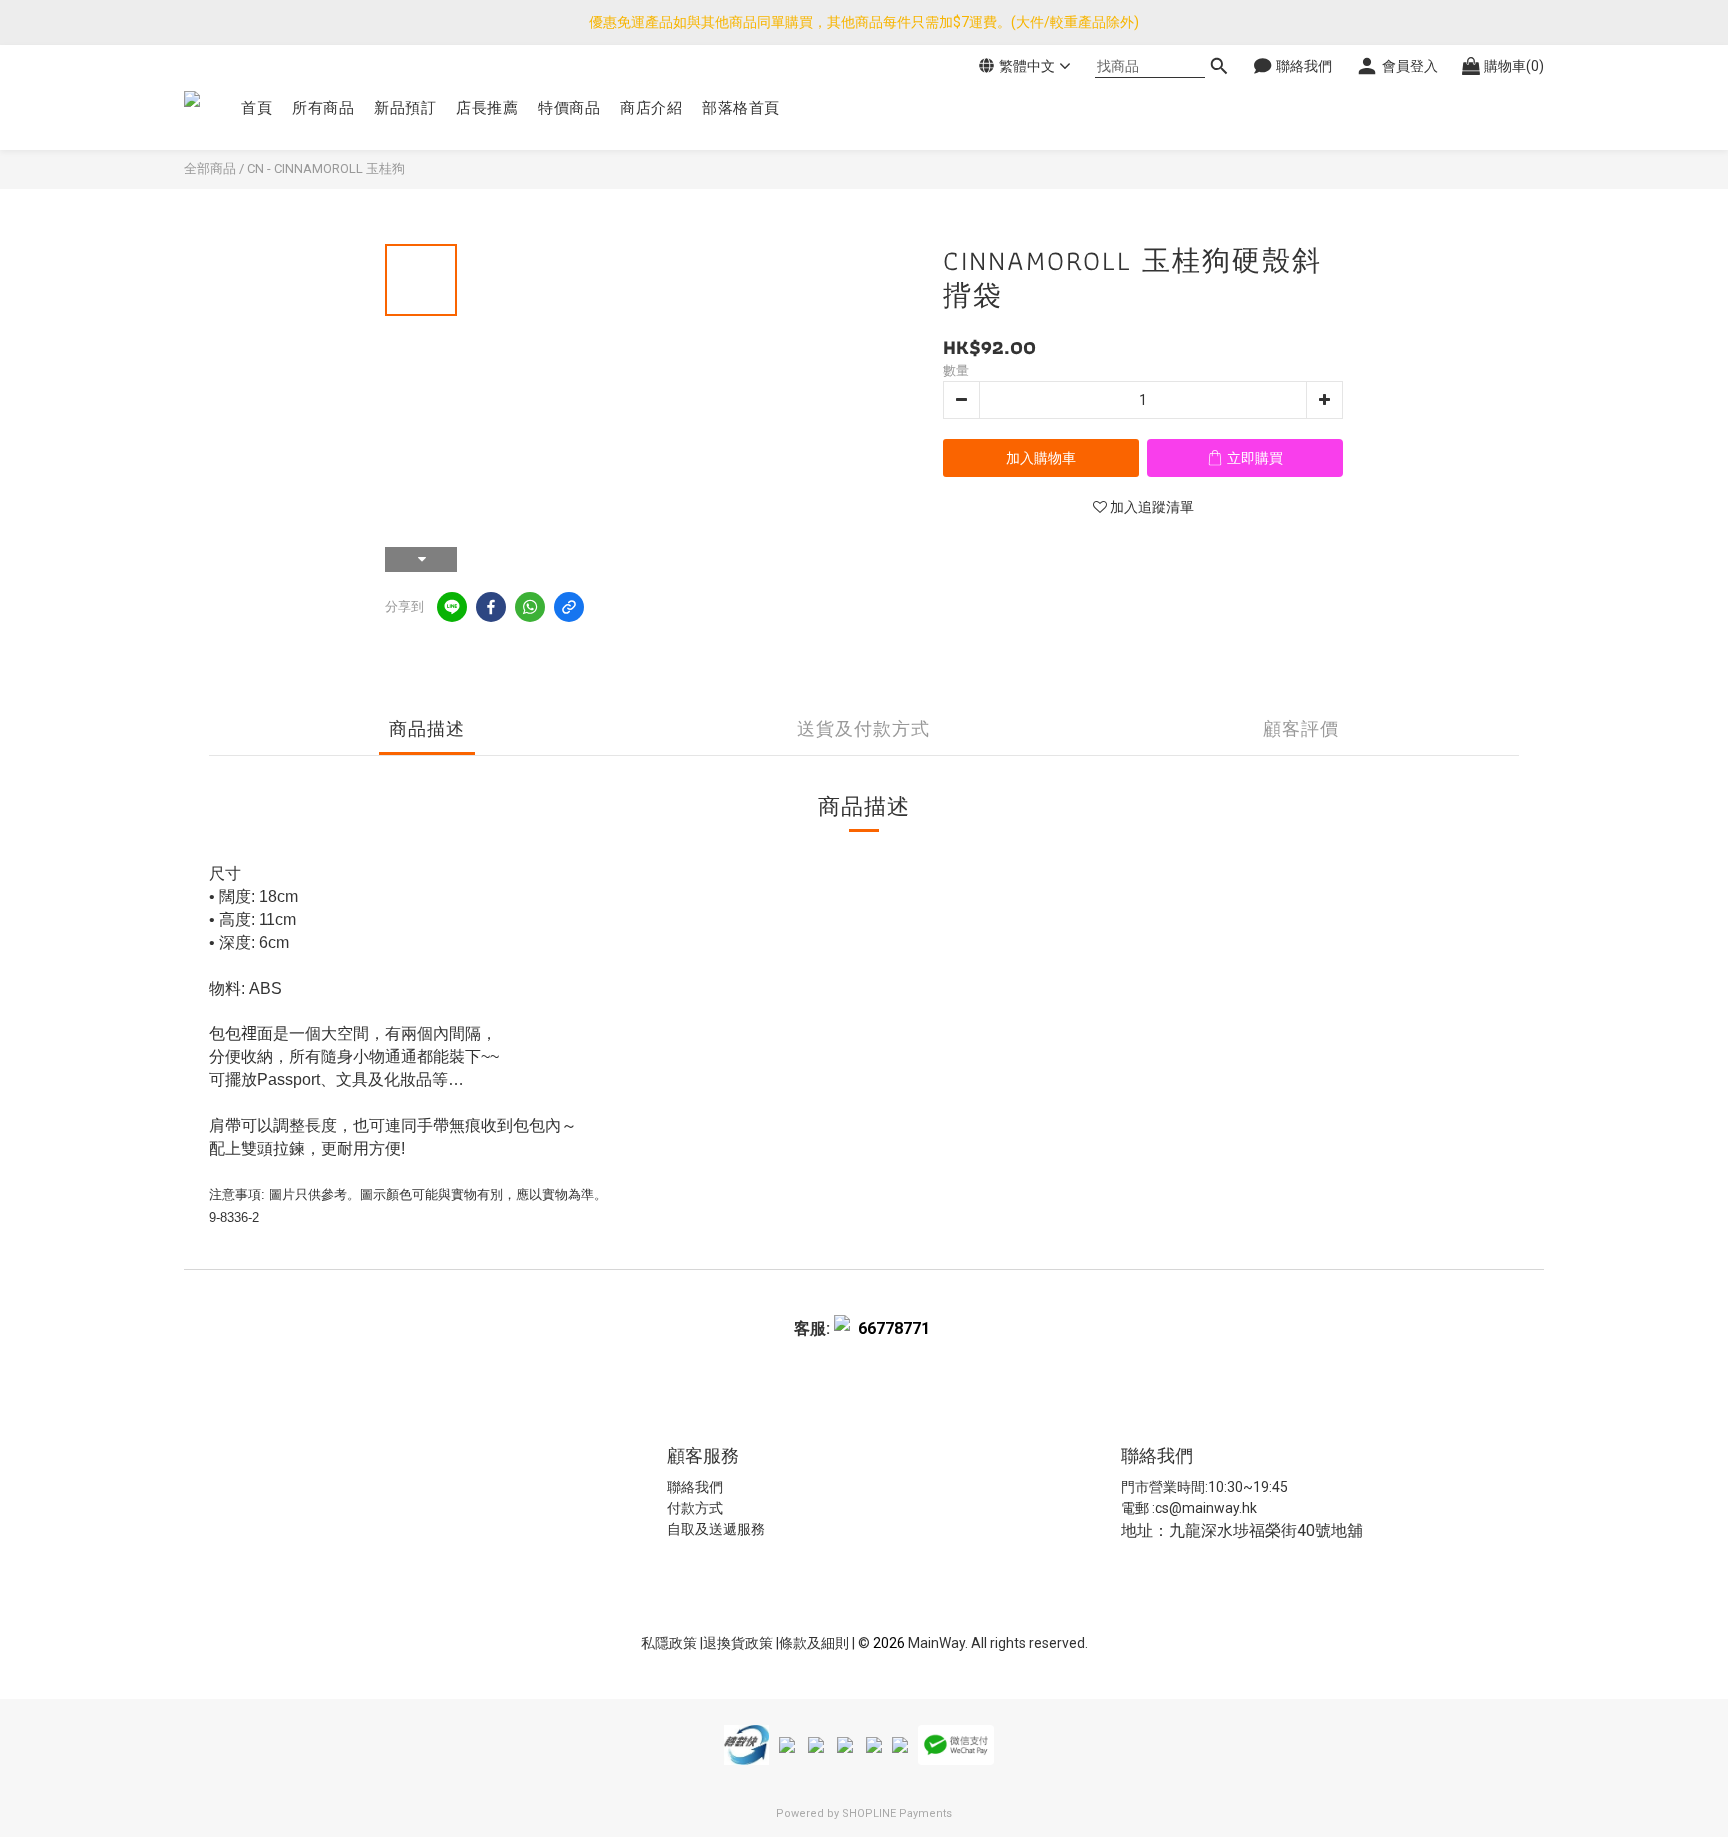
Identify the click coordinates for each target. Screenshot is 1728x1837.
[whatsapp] (530, 607)
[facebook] (491, 607)
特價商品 (569, 108)
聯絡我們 (695, 1487)
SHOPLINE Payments (897, 1813)
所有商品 (323, 108)
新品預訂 (405, 108)
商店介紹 (651, 108)
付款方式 (695, 1508)
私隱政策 (669, 1643)
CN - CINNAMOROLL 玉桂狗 (326, 168)
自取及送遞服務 (716, 1529)
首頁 (256, 108)
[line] (452, 607)
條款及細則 (815, 1643)
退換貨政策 (739, 1643)
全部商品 (210, 168)
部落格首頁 (741, 108)
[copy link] (569, 607)
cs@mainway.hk (1206, 1508)
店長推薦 (487, 108)
